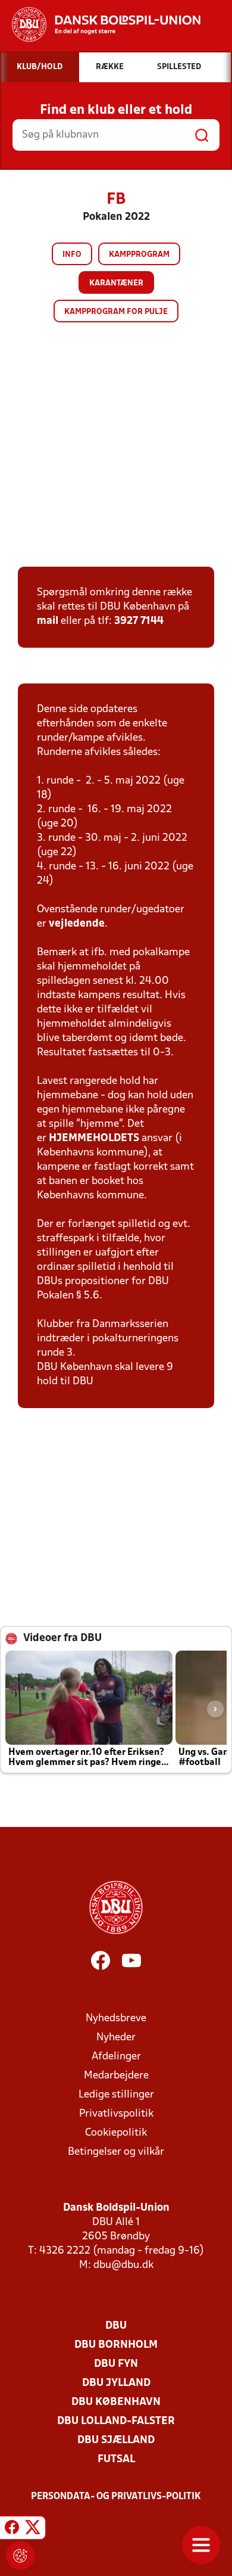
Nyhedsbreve (116, 2019)
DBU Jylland (116, 2383)
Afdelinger (116, 2057)
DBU (116, 2326)
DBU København (116, 2402)
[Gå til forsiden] (100, 24)
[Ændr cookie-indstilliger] (20, 2556)
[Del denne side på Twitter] (33, 2530)
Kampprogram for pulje (116, 312)
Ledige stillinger (116, 2095)
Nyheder (116, 2038)
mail (48, 621)
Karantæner (116, 283)
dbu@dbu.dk (123, 2265)
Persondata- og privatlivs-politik (116, 2497)
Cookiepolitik (116, 2133)
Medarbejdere (116, 2076)
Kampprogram (139, 255)
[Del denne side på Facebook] (12, 2530)
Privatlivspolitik (116, 2114)
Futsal (116, 2460)
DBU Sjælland (116, 2440)
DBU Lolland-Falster (116, 2421)
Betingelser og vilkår (116, 2152)
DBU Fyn (116, 2364)
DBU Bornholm (116, 2345)
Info (72, 255)
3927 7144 (139, 621)
